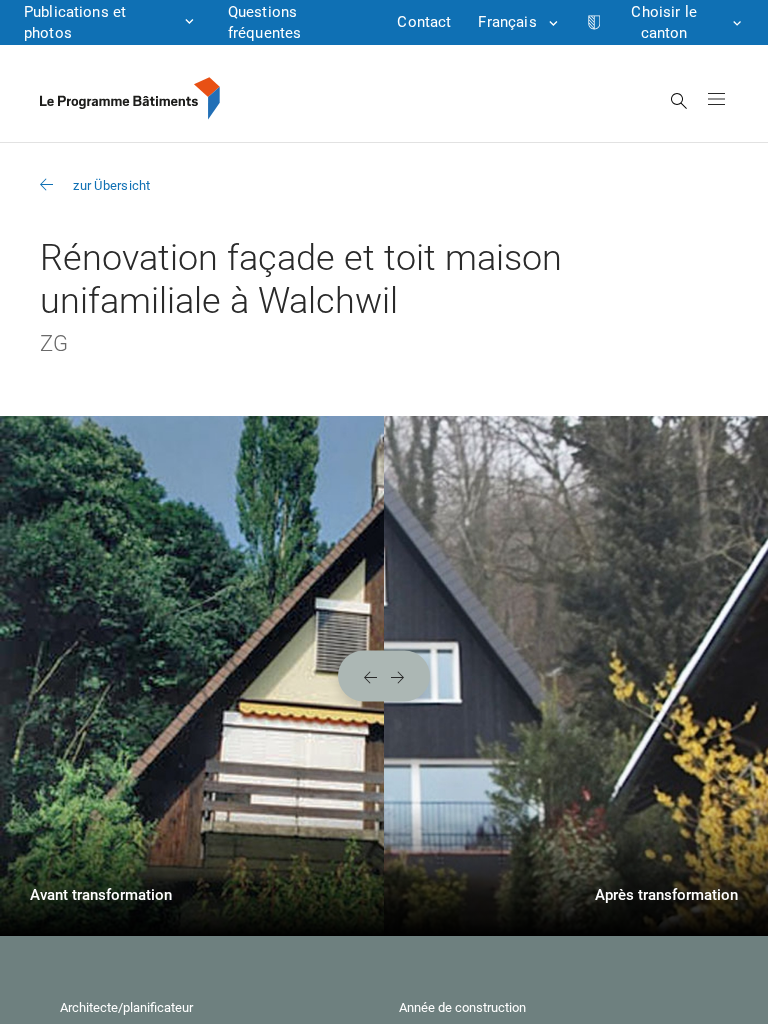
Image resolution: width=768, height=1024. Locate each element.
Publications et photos (75, 22)
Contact (424, 22)
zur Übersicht (111, 185)
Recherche (679, 101)
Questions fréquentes (265, 22)
